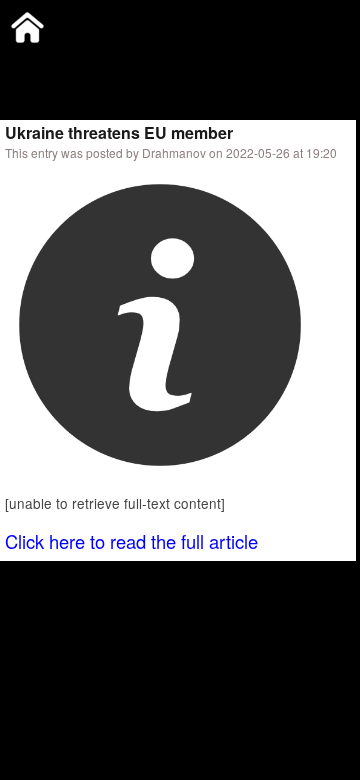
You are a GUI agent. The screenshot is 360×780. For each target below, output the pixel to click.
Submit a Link (45, 64)
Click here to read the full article (131, 541)
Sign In (209, 64)
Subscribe (137, 64)
